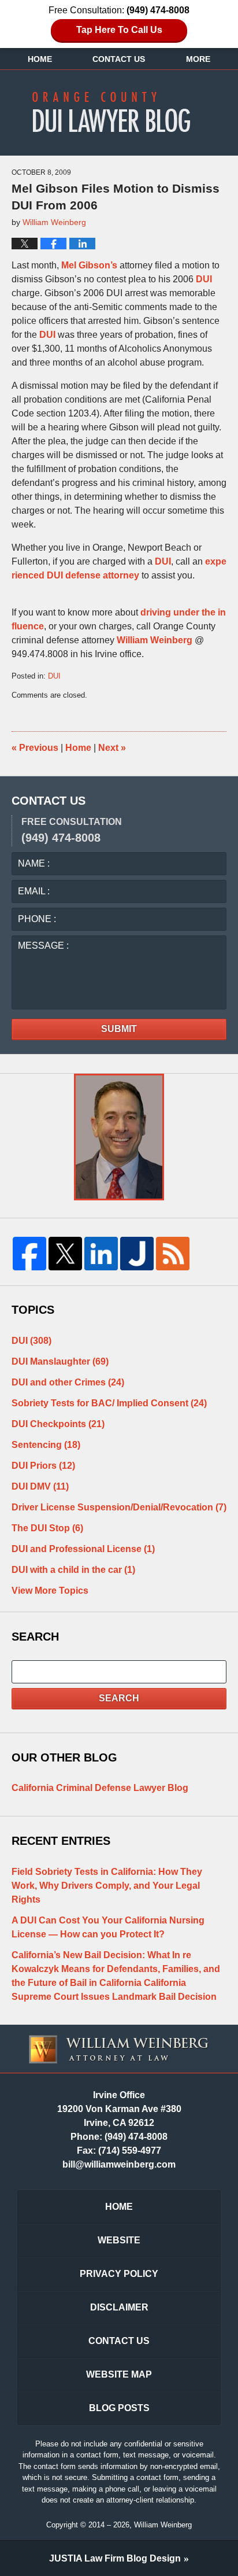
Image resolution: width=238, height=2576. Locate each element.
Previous (35, 748)
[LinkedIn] (101, 1254)
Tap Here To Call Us (119, 30)
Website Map (119, 2374)
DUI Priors (43, 1466)
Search (119, 1698)
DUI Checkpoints (58, 1424)
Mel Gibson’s (89, 265)
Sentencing (46, 1445)
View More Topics (50, 1591)
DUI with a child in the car (73, 1570)
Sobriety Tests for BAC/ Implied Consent (109, 1403)
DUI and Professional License (83, 1549)
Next (112, 748)
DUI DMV (40, 1486)
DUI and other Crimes (68, 1382)
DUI (204, 279)
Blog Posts (119, 2408)
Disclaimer (119, 2307)
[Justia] (137, 1254)
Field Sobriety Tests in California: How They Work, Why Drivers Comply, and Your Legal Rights (107, 1886)
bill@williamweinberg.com (119, 2164)
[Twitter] (65, 1254)
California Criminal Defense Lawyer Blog (100, 1788)
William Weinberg (155, 640)
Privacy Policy (119, 2274)
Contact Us (119, 59)
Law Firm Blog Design (115, 2558)
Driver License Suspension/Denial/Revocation (119, 1507)
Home (40, 59)
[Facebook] (29, 1254)
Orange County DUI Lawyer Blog (119, 112)
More (198, 59)
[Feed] (173, 1254)
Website (119, 2240)
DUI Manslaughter (60, 1361)
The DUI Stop (47, 1528)
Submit (119, 1029)
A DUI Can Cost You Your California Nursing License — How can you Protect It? (108, 1927)
